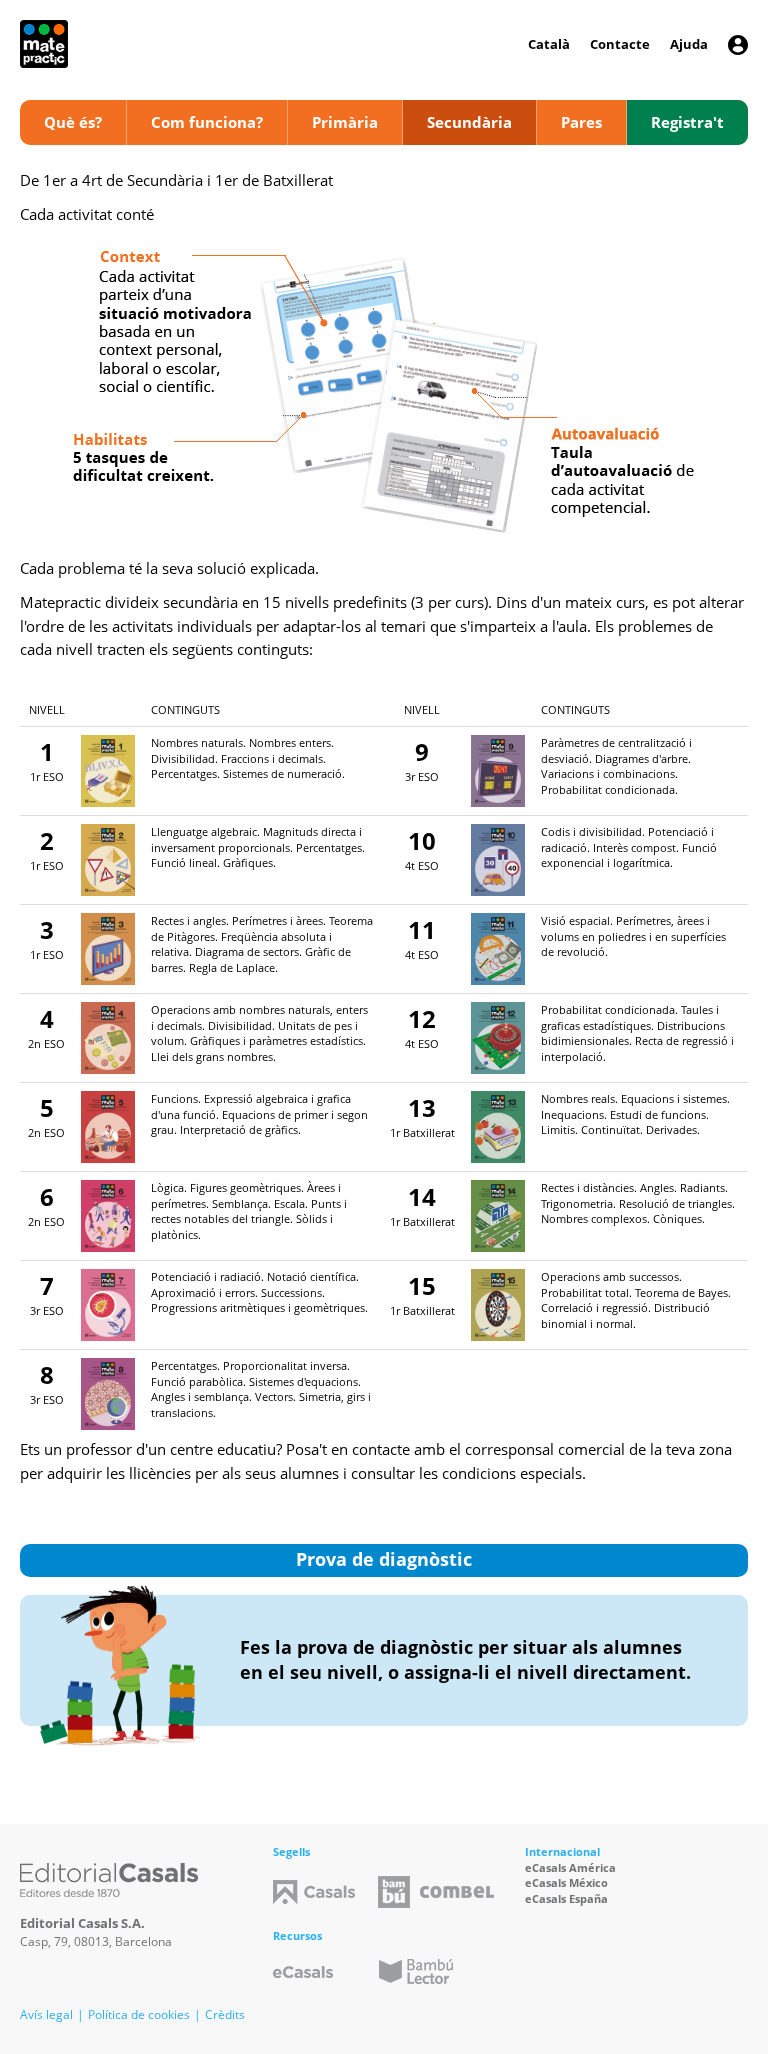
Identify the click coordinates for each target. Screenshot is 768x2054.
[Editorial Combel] (457, 1892)
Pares (581, 122)
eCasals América (570, 1867)
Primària (345, 122)
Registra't (687, 122)
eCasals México (566, 1882)
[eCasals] (303, 1972)
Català (549, 44)
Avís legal (46, 2014)
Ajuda (689, 44)
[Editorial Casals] (109, 1880)
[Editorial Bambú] (394, 1892)
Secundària (469, 122)
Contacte (620, 44)
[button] (738, 45)
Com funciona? (207, 122)
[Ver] (108, 769)
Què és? (73, 122)
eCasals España (566, 1898)
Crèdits (225, 2014)
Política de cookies (139, 2014)
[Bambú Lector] (416, 1971)
